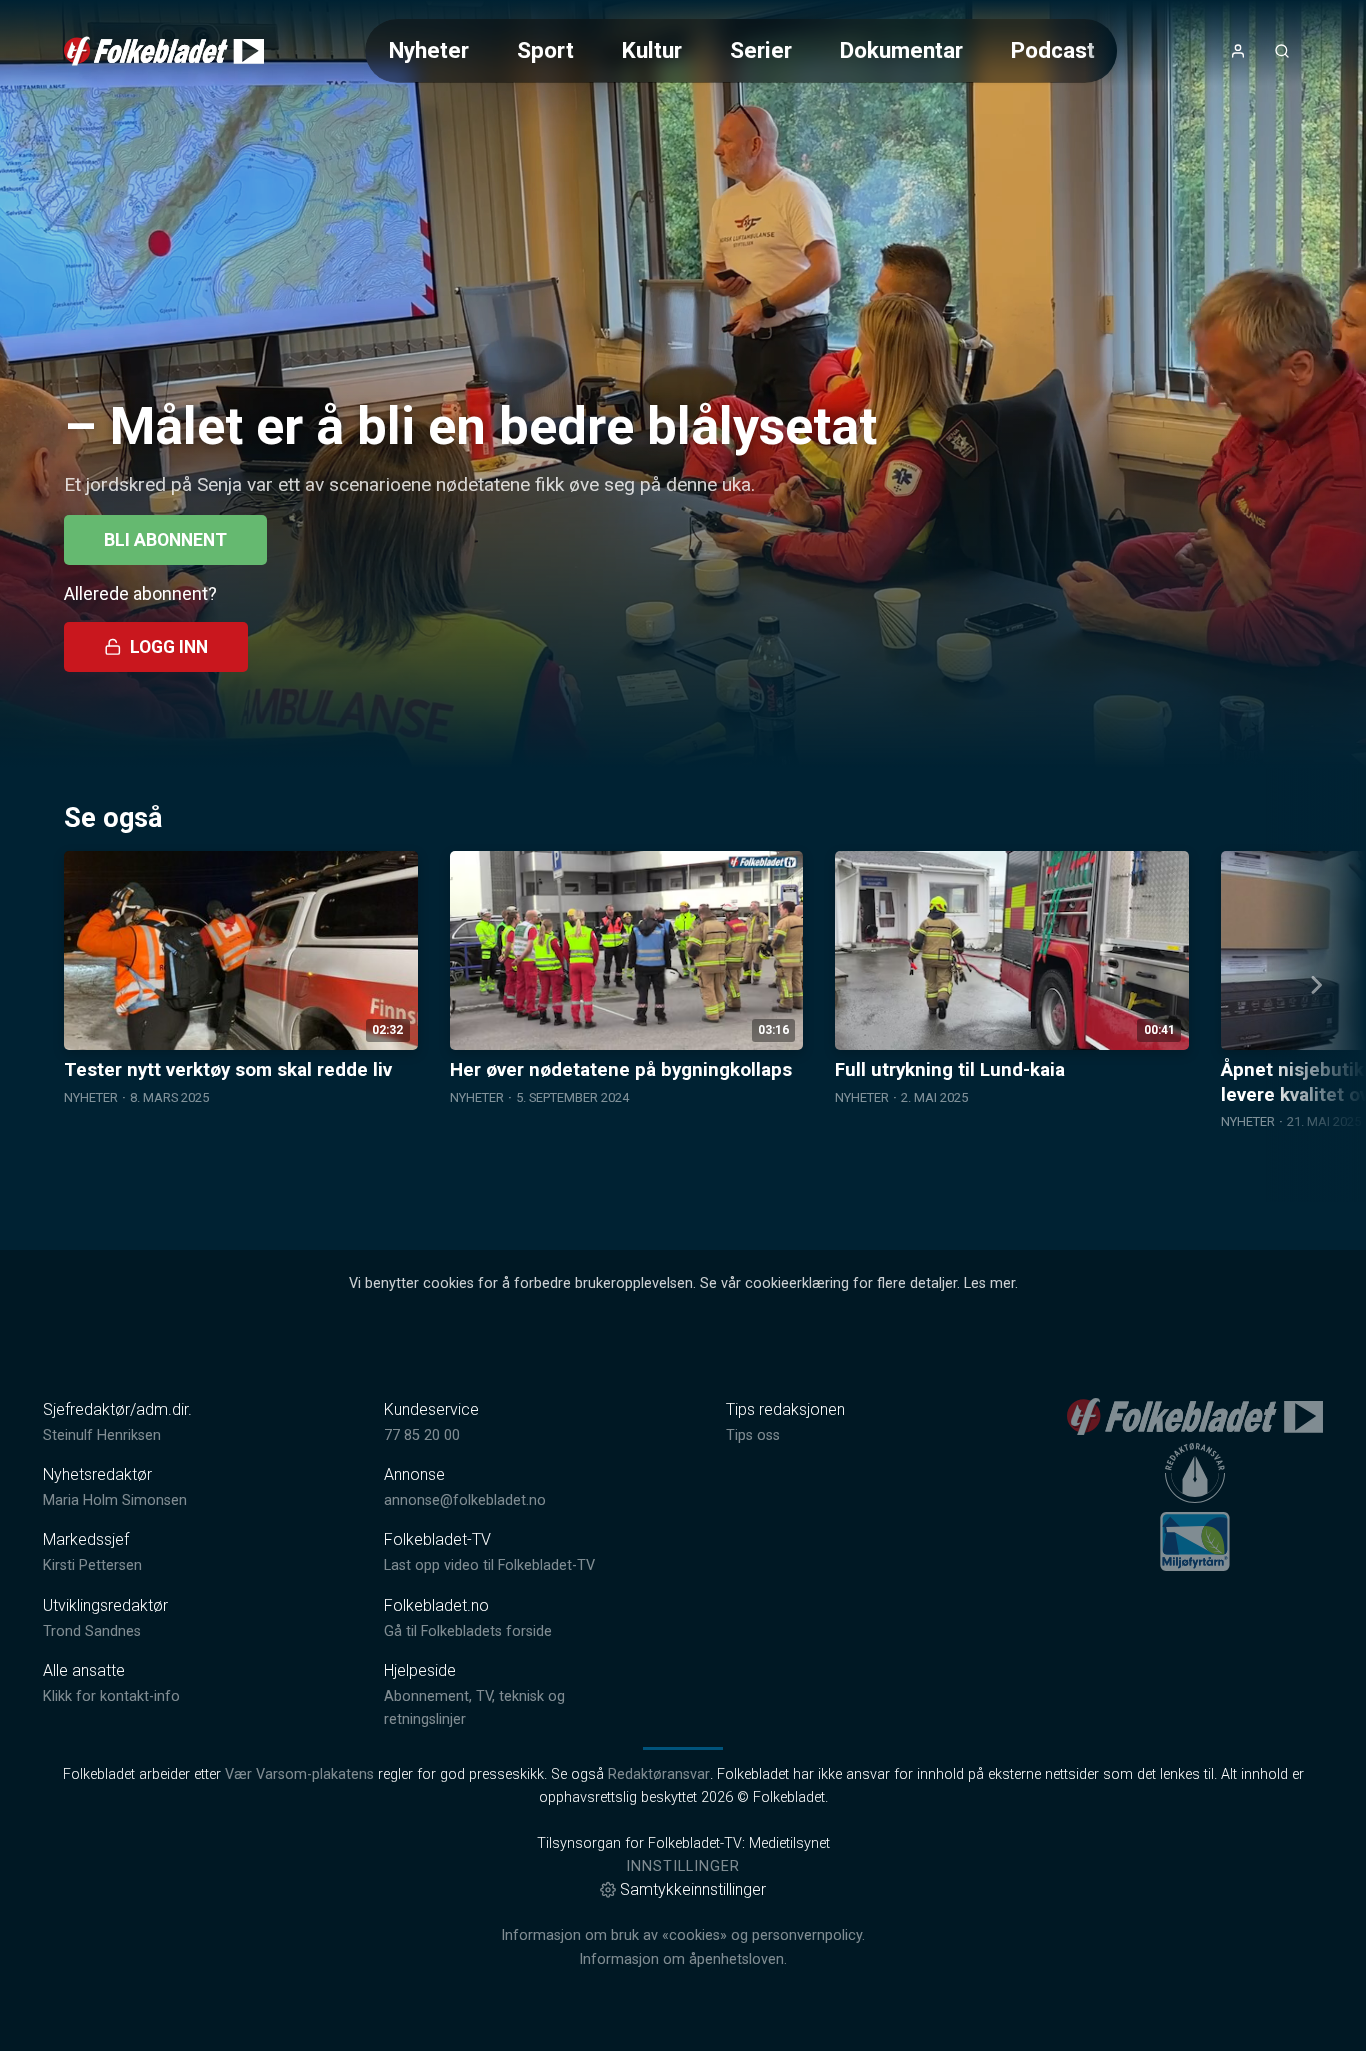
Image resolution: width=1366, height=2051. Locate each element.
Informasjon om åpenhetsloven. (683, 1959)
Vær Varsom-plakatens (299, 1774)
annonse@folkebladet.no (465, 1500)
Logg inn (169, 647)
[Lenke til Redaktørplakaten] (1195, 1473)
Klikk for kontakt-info (111, 1696)
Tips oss (753, 1435)
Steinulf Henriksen (102, 1435)
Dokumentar (901, 50)
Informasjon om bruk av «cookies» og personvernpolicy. (683, 1935)
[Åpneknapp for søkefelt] (1282, 51)
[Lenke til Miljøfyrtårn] (1195, 1541)
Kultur (652, 50)
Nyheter (429, 50)
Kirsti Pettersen (92, 1565)
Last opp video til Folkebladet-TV (489, 1565)
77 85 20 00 (422, 1435)
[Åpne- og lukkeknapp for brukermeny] (1238, 51)
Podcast (1053, 50)
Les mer (989, 1283)
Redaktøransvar (659, 1774)
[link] (164, 51)
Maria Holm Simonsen (115, 1500)
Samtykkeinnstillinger (693, 1889)
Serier (761, 50)
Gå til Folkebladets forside (468, 1631)
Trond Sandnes (92, 1631)
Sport (545, 50)
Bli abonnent (165, 540)
